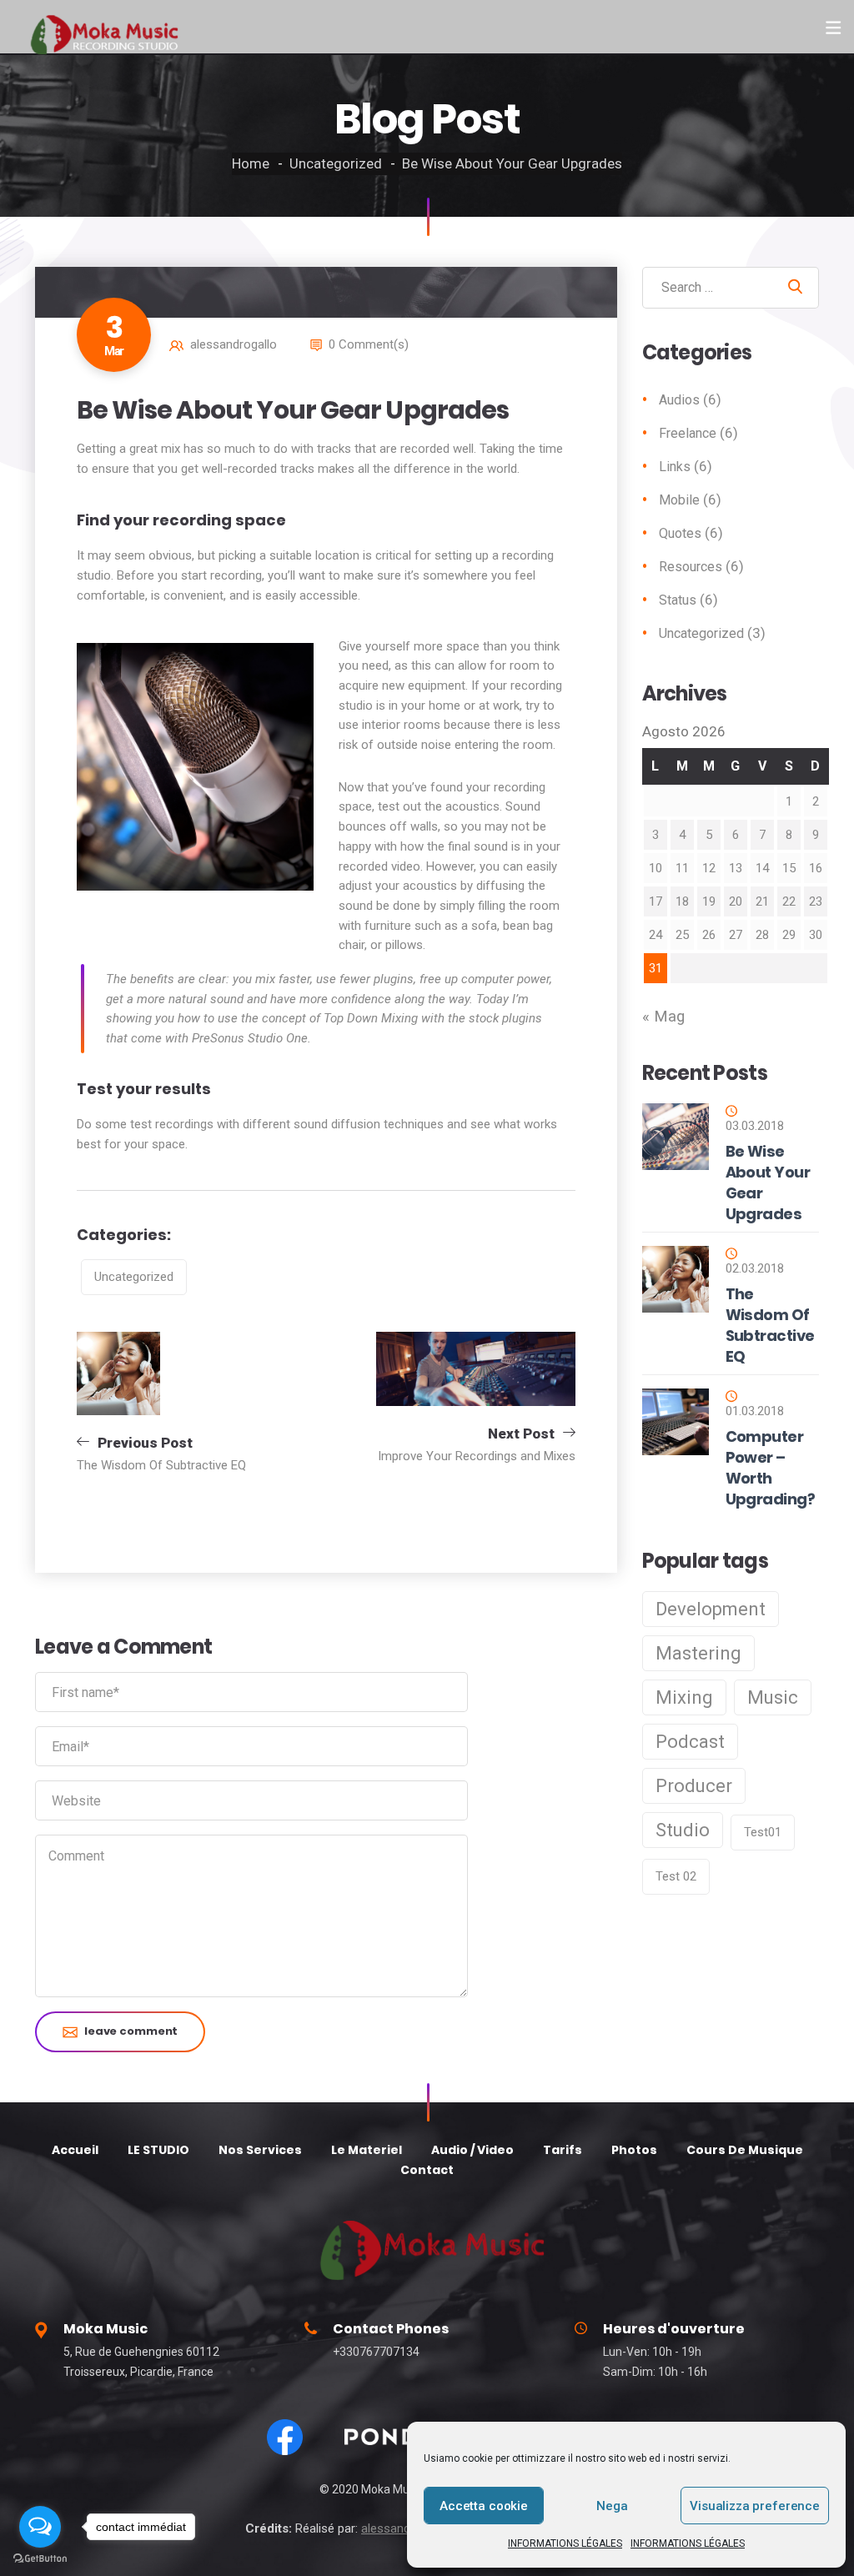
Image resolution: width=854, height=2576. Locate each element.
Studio (683, 1830)
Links (675, 467)
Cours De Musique (745, 2150)
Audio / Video (472, 2150)
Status (678, 600)
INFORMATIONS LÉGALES (565, 2543)
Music (773, 1697)
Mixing (684, 1697)
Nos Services (260, 2150)
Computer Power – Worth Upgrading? (771, 1468)
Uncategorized (336, 163)
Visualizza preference (755, 2506)
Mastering (698, 1653)
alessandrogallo (234, 344)
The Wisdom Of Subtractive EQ (770, 1325)
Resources (691, 567)
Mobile (679, 500)
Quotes (680, 533)
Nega (612, 2506)
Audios (679, 400)
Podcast (690, 1742)
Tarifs (563, 2150)
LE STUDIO (158, 2150)
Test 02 (676, 1876)
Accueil (75, 2150)
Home (251, 163)
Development (711, 1609)
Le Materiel (367, 2150)
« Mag (663, 1017)
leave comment (131, 2031)
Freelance (688, 433)
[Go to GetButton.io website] (40, 2559)
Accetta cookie (484, 2506)
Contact (427, 2170)
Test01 (763, 1832)
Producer (694, 1786)
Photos (634, 2150)
